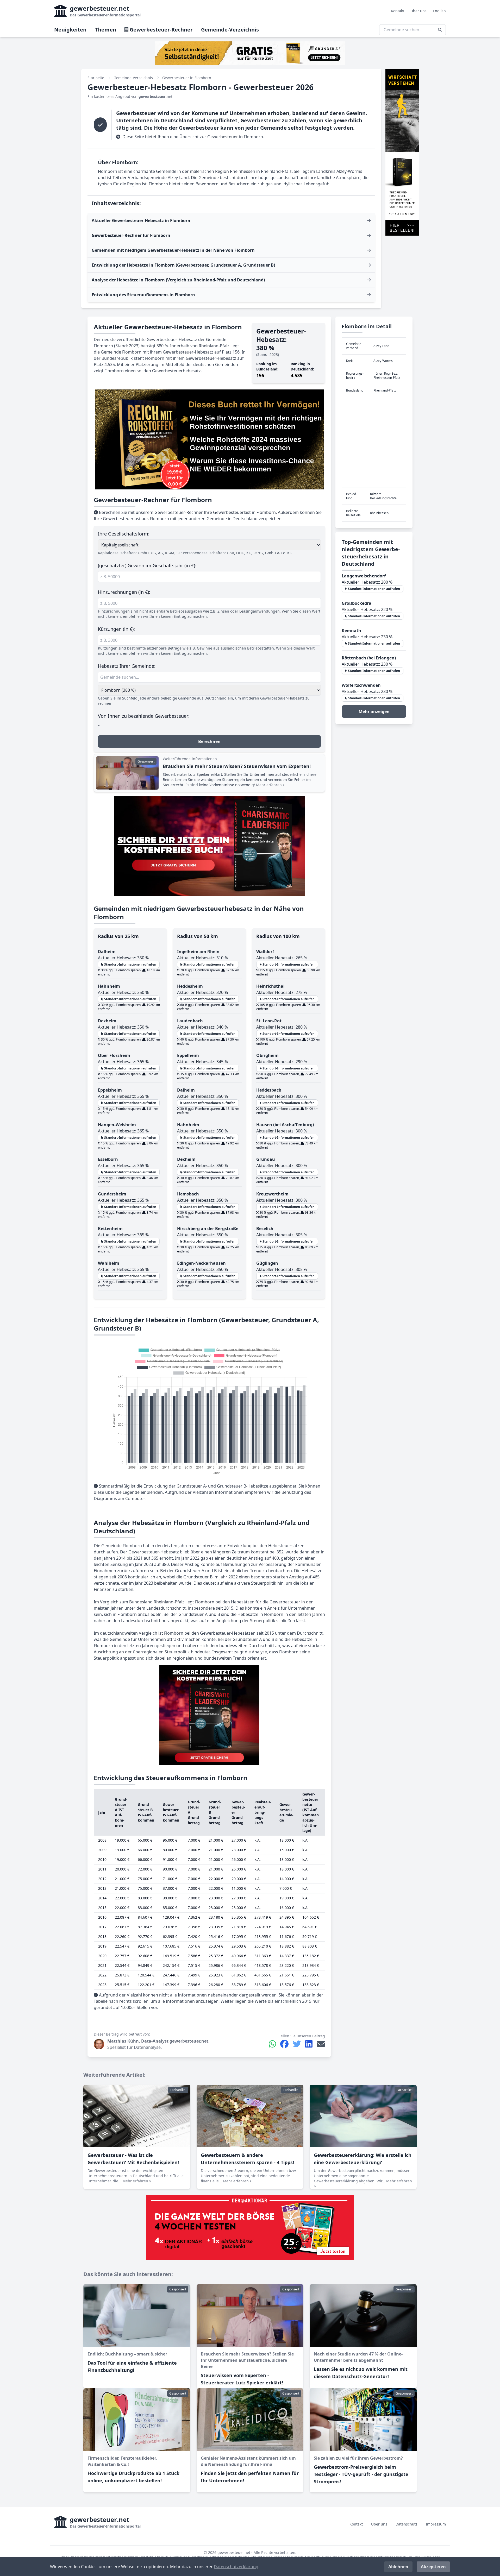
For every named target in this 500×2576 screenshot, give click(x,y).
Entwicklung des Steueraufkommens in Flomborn (143, 295)
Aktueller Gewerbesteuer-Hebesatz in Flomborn (141, 221)
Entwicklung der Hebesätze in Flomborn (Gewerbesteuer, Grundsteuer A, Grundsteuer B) (183, 265)
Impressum (436, 2524)
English (439, 11)
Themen (105, 30)
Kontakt (398, 11)
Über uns (418, 11)
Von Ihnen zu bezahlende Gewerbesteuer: (144, 716)
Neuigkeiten (70, 30)
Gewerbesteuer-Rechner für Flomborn (131, 235)
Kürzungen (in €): (116, 629)
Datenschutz (407, 2524)
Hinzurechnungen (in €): (124, 592)
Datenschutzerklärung (236, 2567)
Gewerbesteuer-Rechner (161, 30)
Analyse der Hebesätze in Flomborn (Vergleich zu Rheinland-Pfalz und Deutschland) (178, 280)
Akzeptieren (433, 2567)
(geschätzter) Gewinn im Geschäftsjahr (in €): (147, 565)
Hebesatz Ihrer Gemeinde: (127, 666)
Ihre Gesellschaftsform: (124, 534)
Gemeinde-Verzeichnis (230, 30)
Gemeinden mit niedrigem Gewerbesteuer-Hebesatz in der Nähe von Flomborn (173, 250)
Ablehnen (398, 2567)
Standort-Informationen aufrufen (130, 964)
